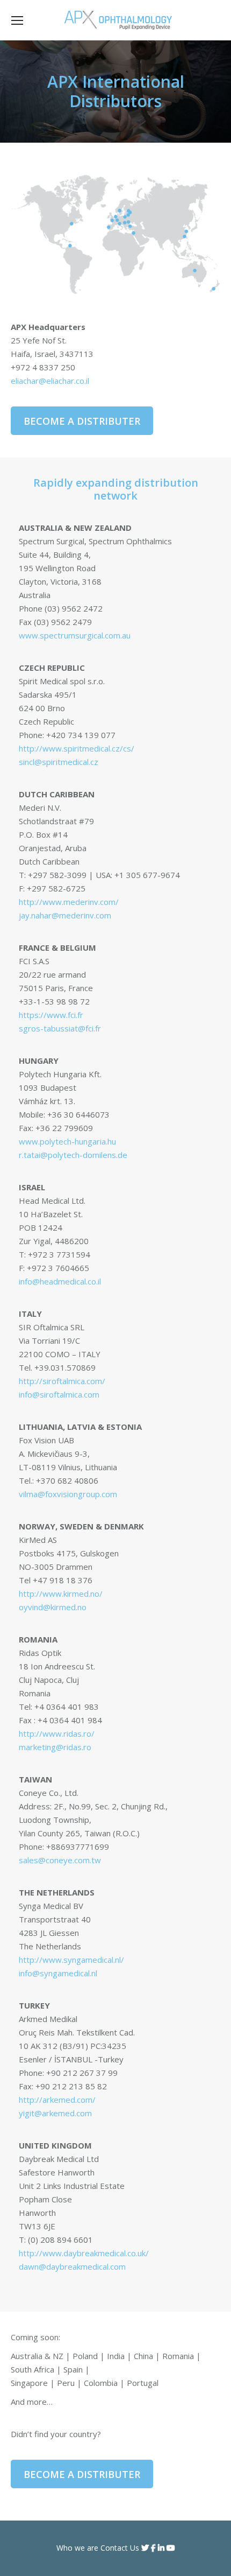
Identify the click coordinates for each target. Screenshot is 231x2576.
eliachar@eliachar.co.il (50, 381)
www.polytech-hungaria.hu (67, 1141)
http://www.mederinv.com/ (69, 902)
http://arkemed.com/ (57, 2100)
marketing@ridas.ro (55, 1747)
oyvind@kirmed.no (53, 1607)
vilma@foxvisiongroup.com (68, 1494)
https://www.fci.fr (51, 1015)
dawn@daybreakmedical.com (72, 2266)
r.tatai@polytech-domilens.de (73, 1155)
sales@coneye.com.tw (60, 1860)
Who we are (77, 2548)
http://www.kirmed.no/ (61, 1594)
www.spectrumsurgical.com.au (75, 635)
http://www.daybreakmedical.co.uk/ (84, 2253)
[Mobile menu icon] (17, 20)
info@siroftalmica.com (59, 1394)
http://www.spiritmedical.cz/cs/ (77, 748)
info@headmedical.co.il (60, 1281)
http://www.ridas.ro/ (57, 1733)
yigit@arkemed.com (55, 2113)
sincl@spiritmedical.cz (59, 762)
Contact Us (120, 2548)
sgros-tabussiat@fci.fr (60, 1028)
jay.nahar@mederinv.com (65, 915)
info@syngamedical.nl (58, 1973)
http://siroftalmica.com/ (62, 1381)
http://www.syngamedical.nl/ (71, 1960)
